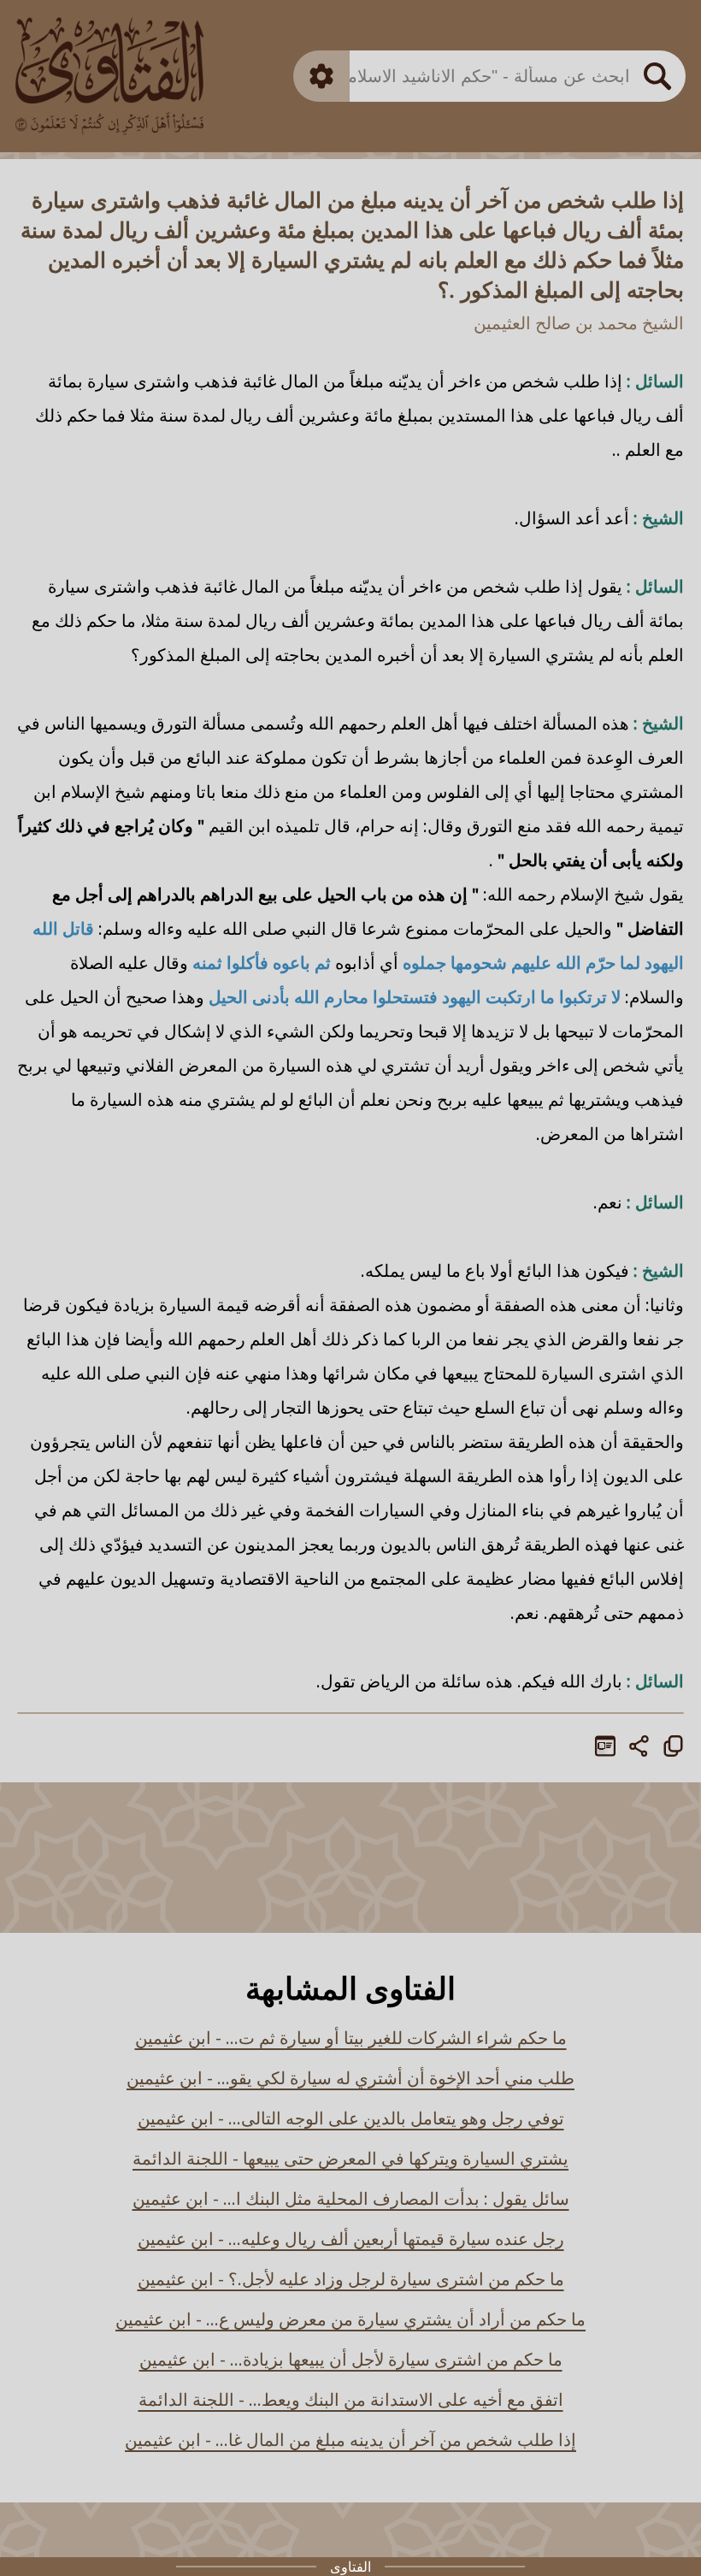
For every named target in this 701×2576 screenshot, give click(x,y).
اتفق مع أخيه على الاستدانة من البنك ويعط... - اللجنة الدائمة (351, 2399)
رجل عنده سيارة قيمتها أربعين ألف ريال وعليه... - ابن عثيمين (351, 2239)
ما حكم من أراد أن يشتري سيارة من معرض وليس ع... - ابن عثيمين (350, 2319)
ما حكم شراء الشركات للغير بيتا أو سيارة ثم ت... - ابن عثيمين (351, 2038)
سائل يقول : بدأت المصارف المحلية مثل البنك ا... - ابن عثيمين (351, 2198)
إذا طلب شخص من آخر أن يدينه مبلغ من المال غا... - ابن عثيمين (350, 2440)
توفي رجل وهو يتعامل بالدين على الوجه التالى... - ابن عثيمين (351, 2118)
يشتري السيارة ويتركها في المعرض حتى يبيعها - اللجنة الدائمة (350, 2158)
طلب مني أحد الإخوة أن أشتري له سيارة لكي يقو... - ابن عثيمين (350, 2078)
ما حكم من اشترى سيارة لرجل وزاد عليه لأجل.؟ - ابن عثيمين (351, 2279)
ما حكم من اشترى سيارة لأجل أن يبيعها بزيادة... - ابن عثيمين (351, 2359)
